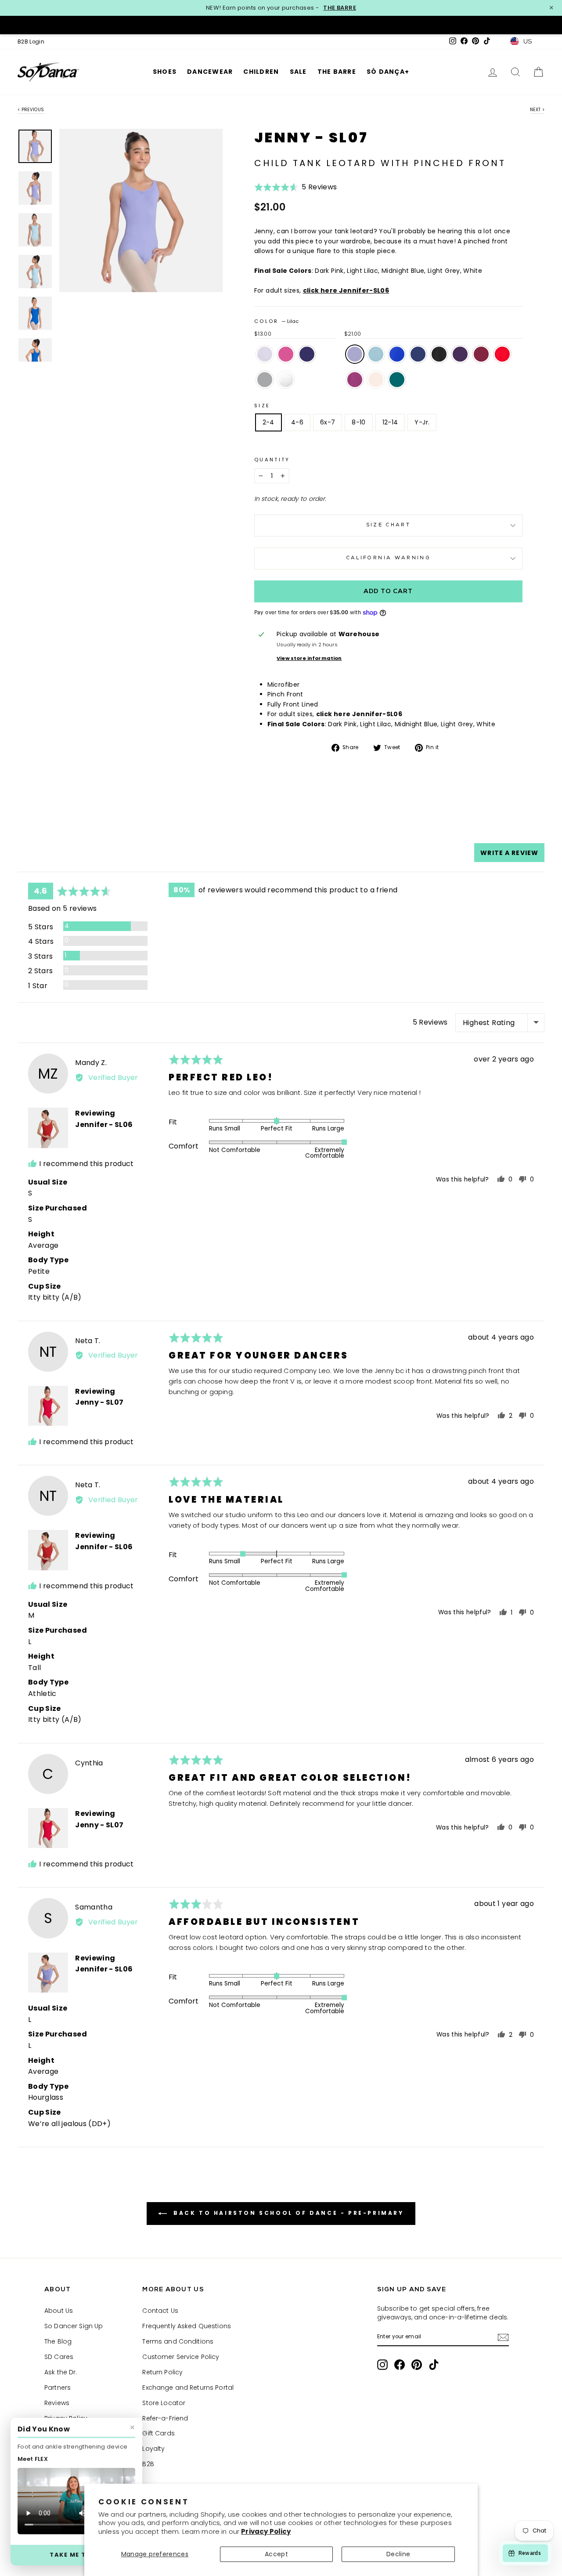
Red (502, 354)
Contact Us (160, 2311)
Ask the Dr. (61, 2372)
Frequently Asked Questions (187, 2326)
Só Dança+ (388, 72)
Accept (276, 2554)
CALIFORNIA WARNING (388, 558)
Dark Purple (460, 354)
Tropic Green (397, 380)
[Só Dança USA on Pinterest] (417, 2365)
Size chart (389, 525)
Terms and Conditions (178, 2341)
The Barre (337, 72)
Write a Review (509, 853)
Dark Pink (286, 354)
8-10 (358, 422)
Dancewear (210, 72)
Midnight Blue (307, 354)
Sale (298, 72)
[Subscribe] (503, 2337)
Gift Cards (158, 2433)
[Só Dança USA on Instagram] (382, 2365)
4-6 (297, 422)
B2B (148, 2464)
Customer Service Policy (181, 2357)
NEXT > (537, 110)
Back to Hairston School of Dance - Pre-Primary (287, 2213)
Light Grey (265, 380)
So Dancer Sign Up (74, 2326)
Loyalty (153, 2449)
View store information (309, 658)
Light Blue (376, 354)
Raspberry (355, 380)
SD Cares (59, 2357)
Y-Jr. (422, 422)
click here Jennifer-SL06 (346, 290)
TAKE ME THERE (76, 2555)
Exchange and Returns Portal (188, 2388)
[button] (296, 190)
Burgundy (481, 354)
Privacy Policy (266, 2531)
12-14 (390, 422)
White (286, 380)
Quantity (272, 460)
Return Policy (162, 2372)
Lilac (355, 354)
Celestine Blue (397, 354)
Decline (398, 2554)
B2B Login (31, 42)
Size (262, 406)
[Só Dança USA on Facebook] (400, 2365)
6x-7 (328, 422)
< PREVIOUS (31, 110)
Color (276, 321)
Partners (58, 2388)
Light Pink (376, 380)
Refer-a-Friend (165, 2418)
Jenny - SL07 (99, 1402)
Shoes (165, 72)
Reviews (57, 2403)
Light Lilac (265, 354)
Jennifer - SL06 (104, 1125)
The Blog (58, 2341)
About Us (59, 2311)
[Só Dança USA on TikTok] (434, 2365)
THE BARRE (340, 8)
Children (261, 72)
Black (439, 354)
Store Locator (164, 2403)
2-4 (268, 422)
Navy (418, 354)
